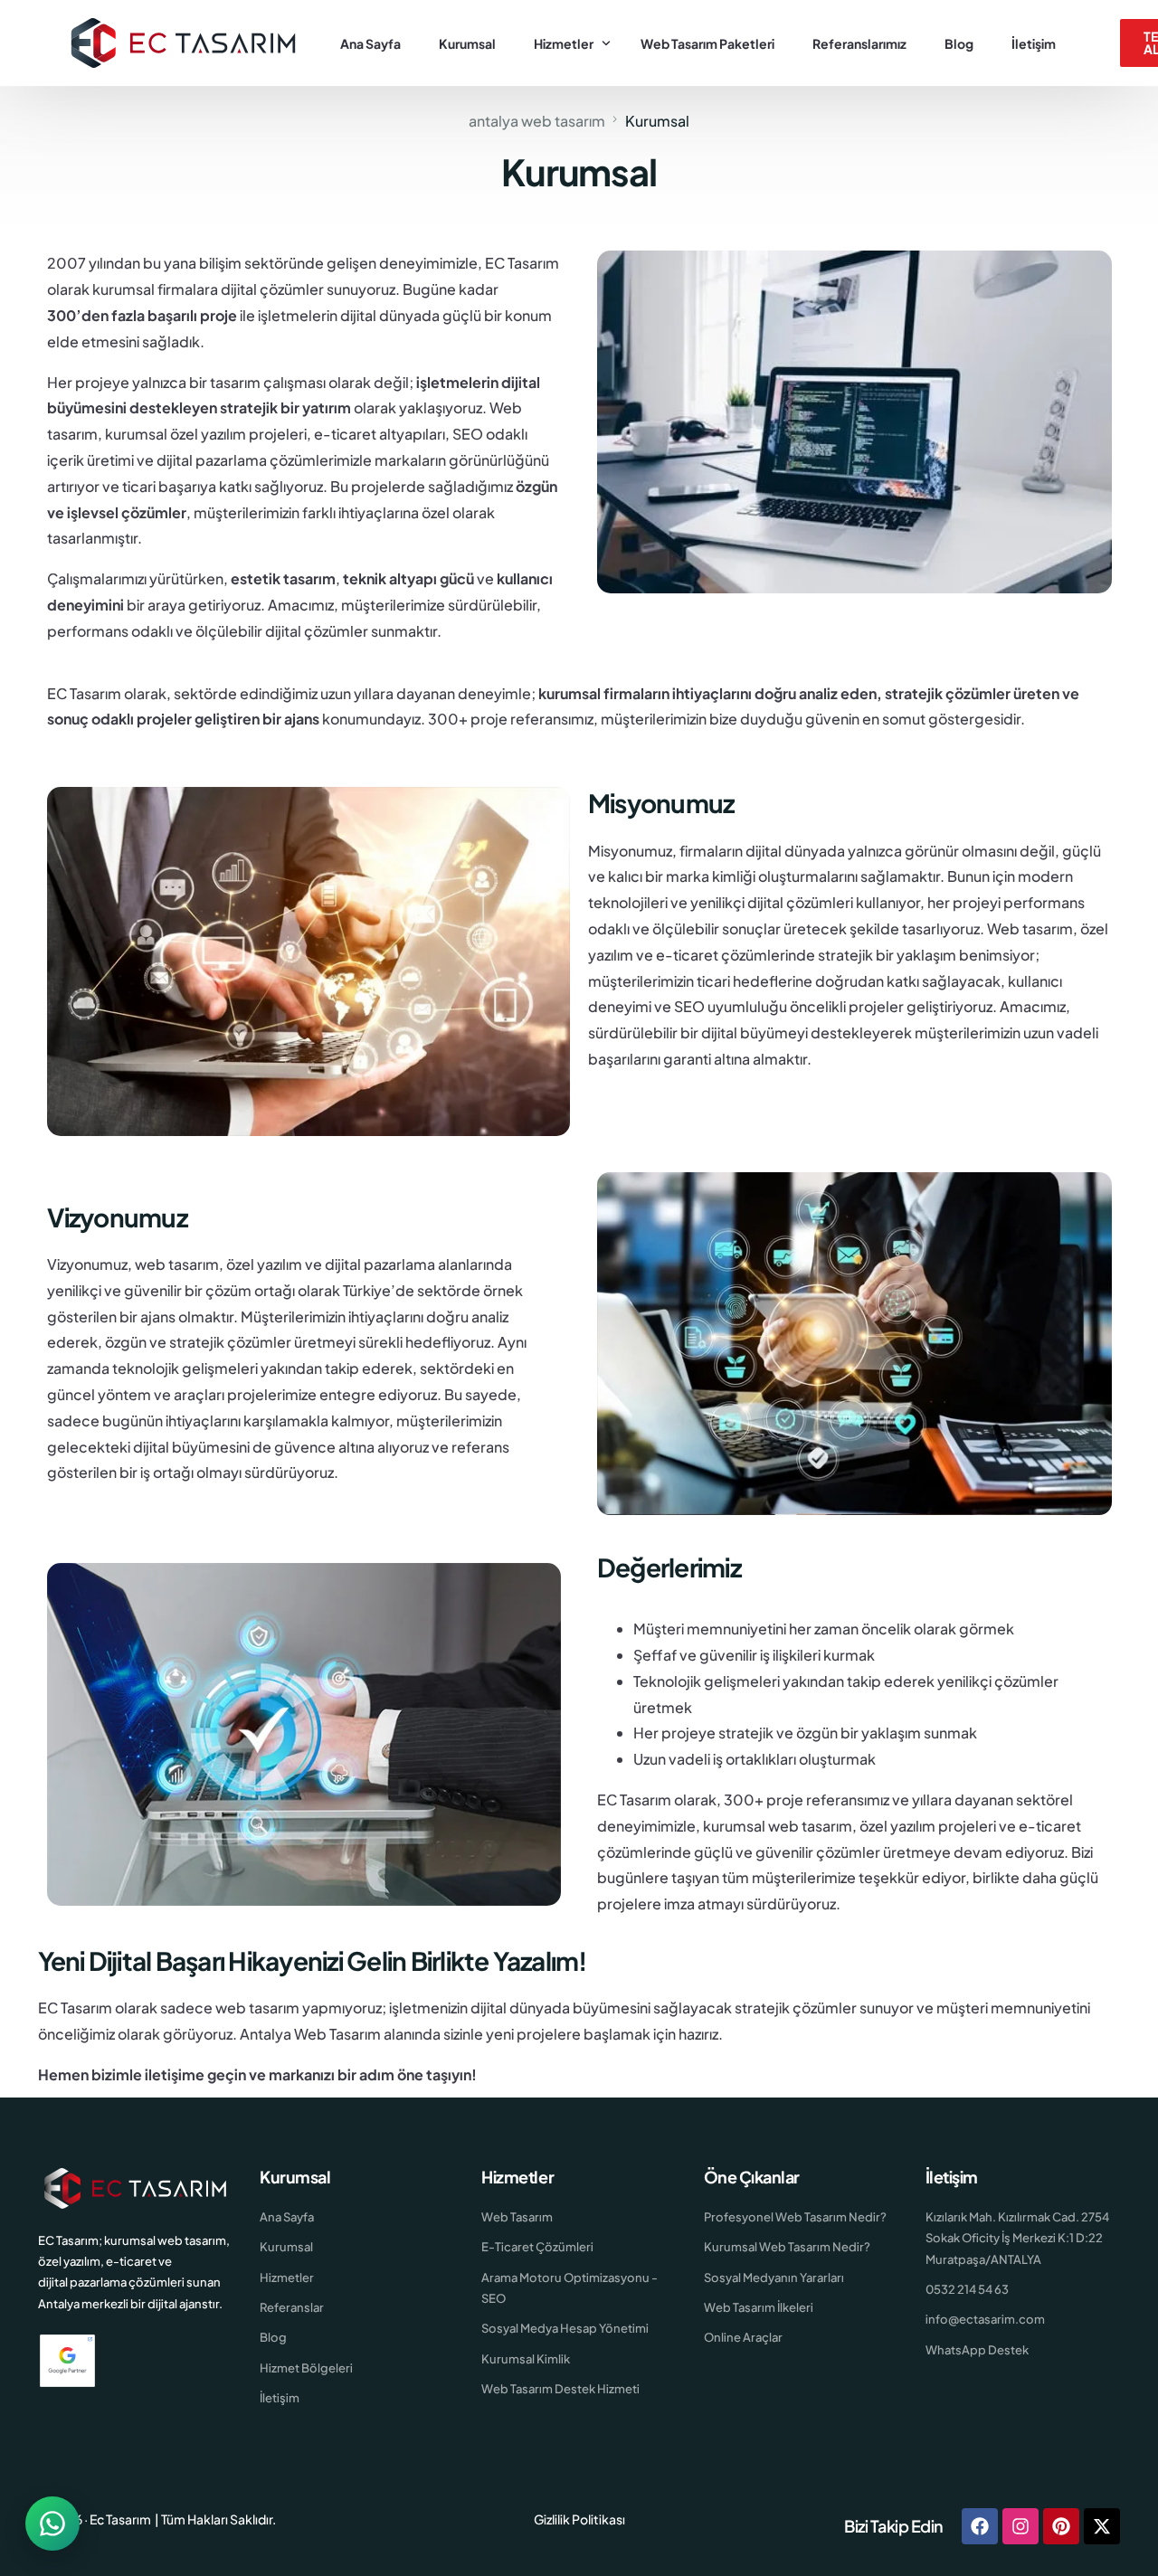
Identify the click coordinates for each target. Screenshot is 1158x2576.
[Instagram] (1020, 2526)
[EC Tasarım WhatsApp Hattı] (52, 2524)
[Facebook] (980, 2526)
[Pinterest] (1061, 2526)
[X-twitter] (1102, 2526)
